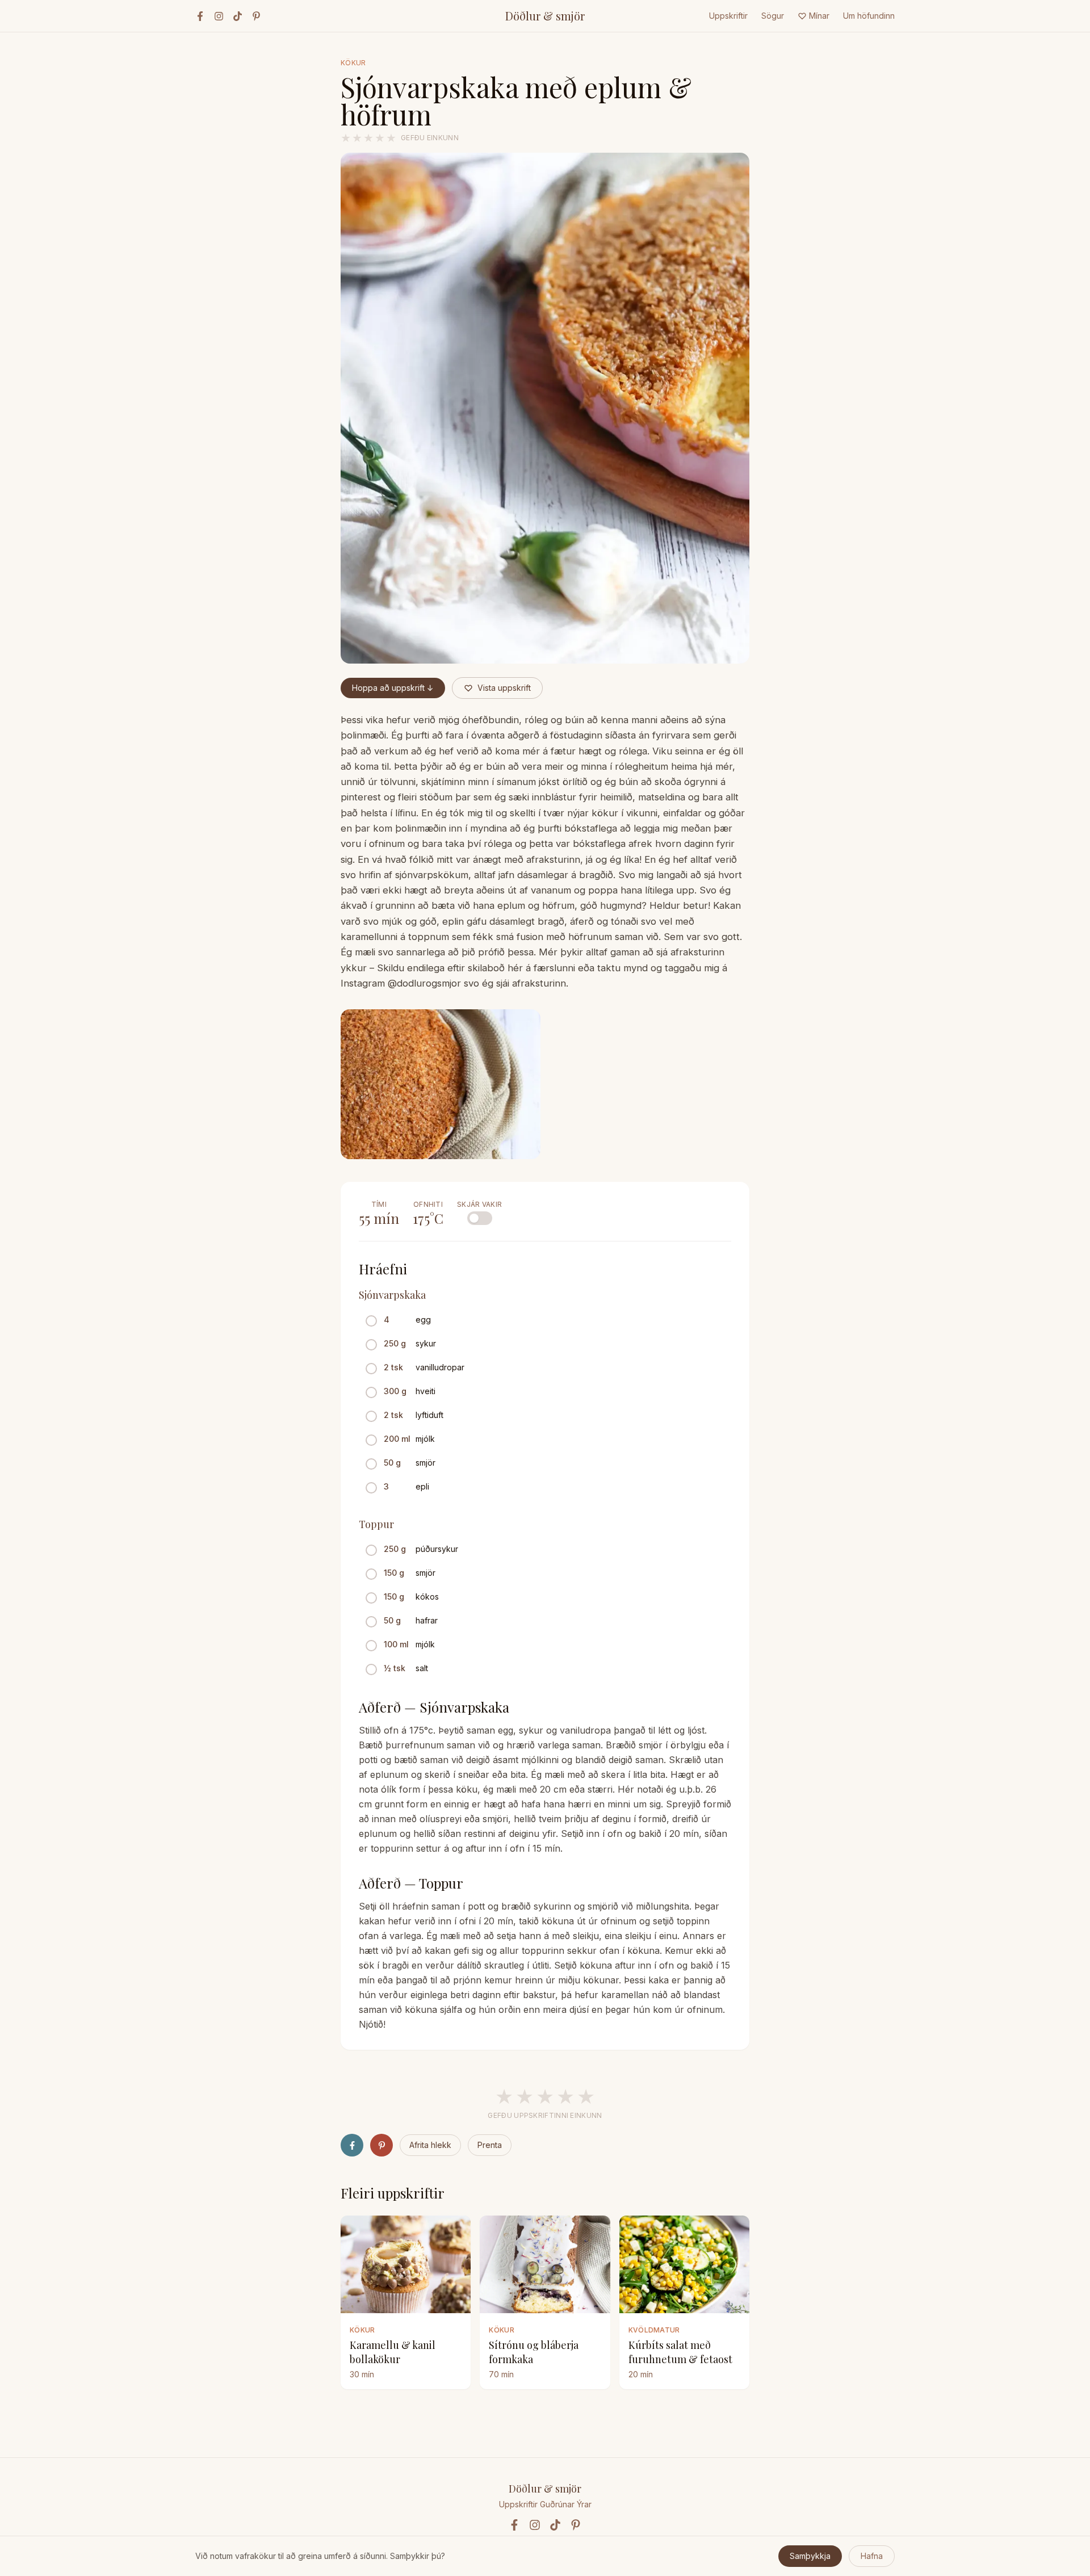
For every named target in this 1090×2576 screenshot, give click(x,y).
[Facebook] (200, 16)
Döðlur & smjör (545, 16)
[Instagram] (219, 16)
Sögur (773, 16)
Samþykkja (810, 2556)
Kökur (353, 63)
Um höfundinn (869, 16)
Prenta (490, 2145)
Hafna (872, 2556)
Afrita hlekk (430, 2145)
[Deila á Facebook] (352, 2145)
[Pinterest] (256, 16)
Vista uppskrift (504, 688)
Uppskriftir (728, 16)
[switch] (480, 1218)
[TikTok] (238, 16)
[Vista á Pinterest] (381, 2145)
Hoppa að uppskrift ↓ (393, 688)
